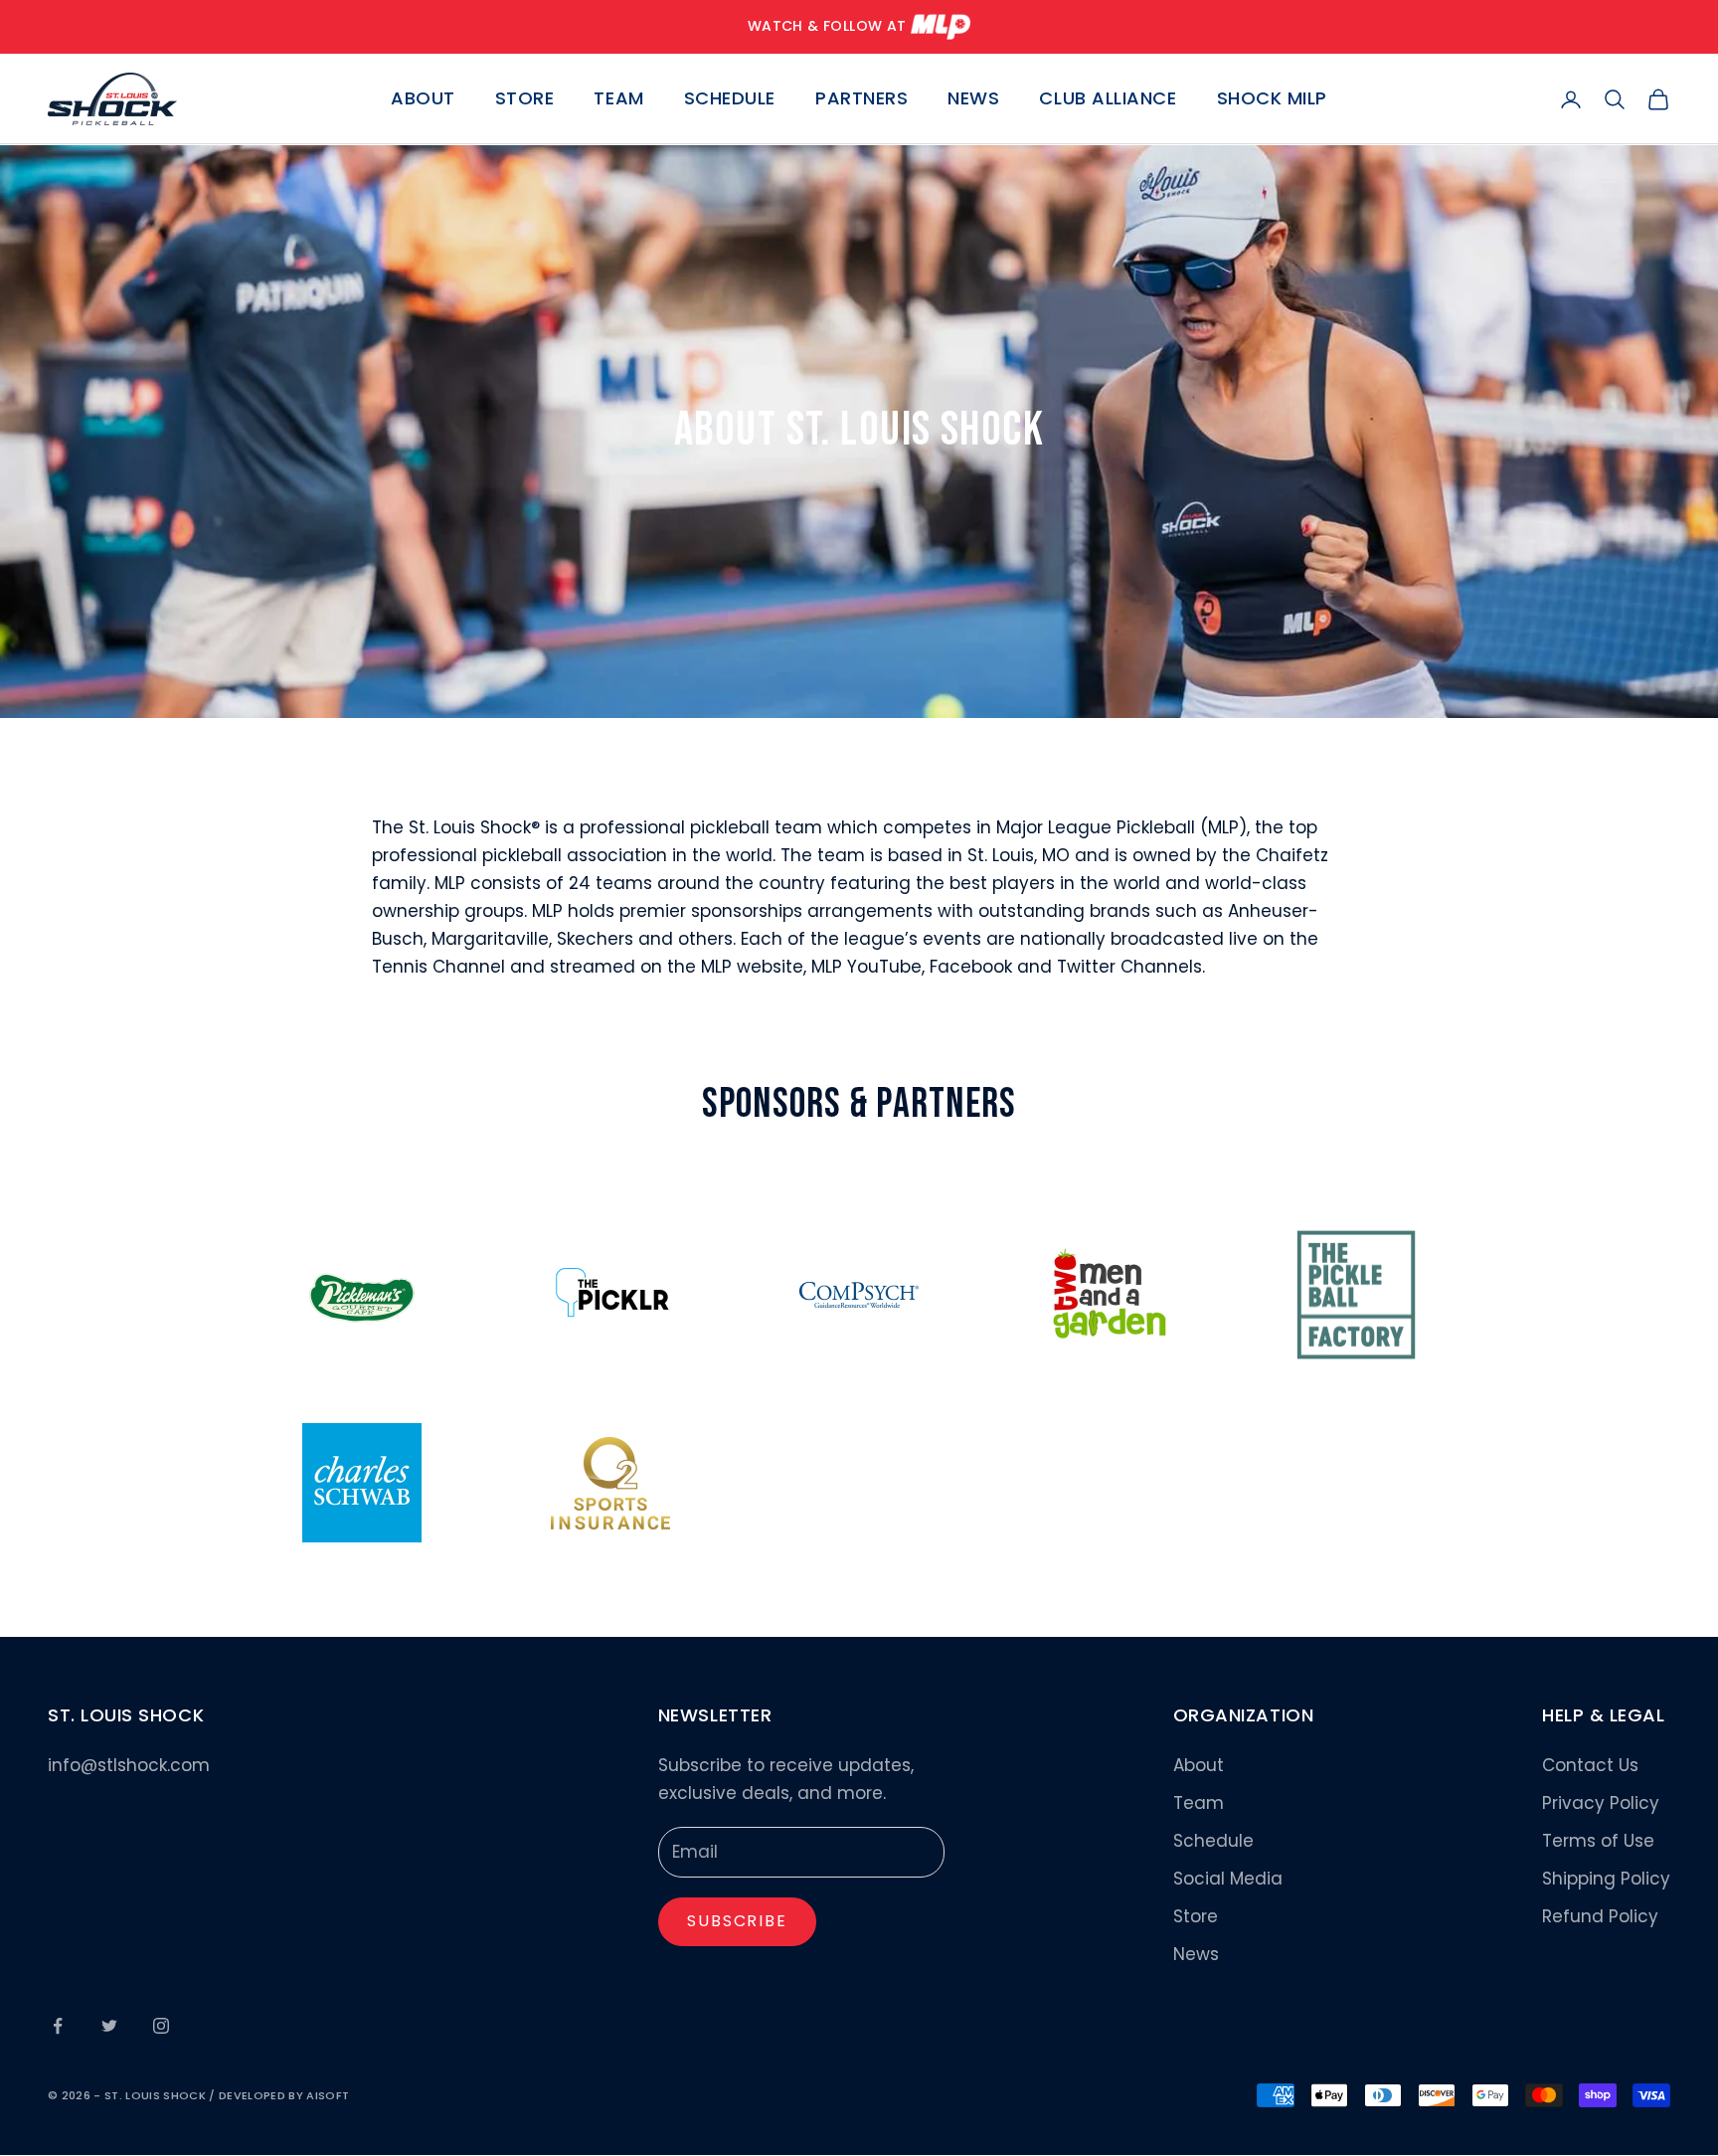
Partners (861, 99)
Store (525, 99)
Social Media (1228, 1879)
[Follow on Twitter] (109, 2026)
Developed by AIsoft (284, 2095)
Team (618, 99)
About (423, 99)
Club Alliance (1108, 99)
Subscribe (737, 1921)
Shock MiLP (1272, 99)
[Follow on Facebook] (58, 2026)
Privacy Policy (1601, 1803)
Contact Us (1590, 1765)
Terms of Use (1598, 1841)
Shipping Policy (1606, 1879)
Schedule (730, 99)
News (973, 99)
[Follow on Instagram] (161, 2026)
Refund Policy (1600, 1916)
